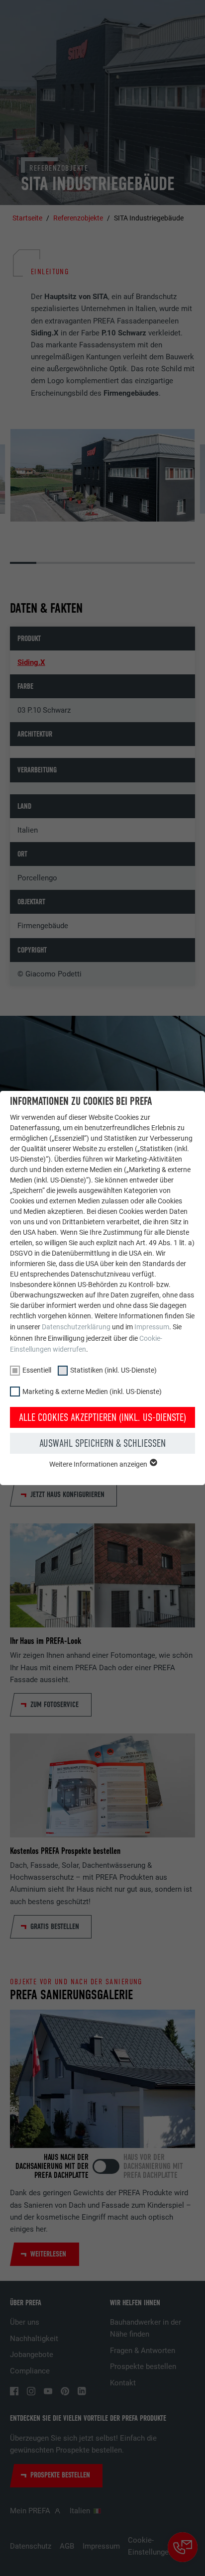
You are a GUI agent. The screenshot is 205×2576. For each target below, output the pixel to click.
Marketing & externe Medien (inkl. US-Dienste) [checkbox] (92, 1392)
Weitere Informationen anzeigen (99, 1464)
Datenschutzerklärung (76, 1327)
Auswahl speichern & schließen (102, 1443)
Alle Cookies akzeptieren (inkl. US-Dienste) (102, 1417)
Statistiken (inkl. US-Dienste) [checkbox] (113, 1370)
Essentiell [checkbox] (37, 1370)
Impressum (152, 1327)
